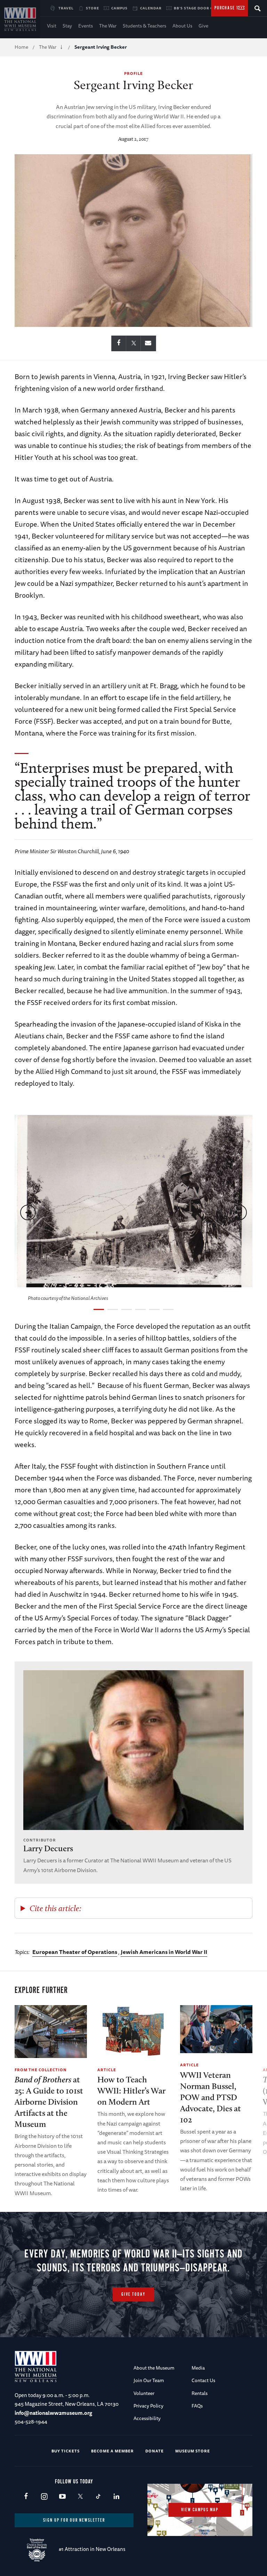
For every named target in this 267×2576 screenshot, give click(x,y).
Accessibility (147, 2418)
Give (203, 26)
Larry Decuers (48, 1848)
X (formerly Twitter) (80, 2497)
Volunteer (144, 2393)
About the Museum (154, 2368)
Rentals (200, 2393)
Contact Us (203, 2380)
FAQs (197, 2406)
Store (92, 8)
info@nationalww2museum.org (53, 2413)
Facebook (26, 2497)
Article (107, 2070)
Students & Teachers (144, 26)
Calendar (151, 8)
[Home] (20, 19)
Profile (133, 73)
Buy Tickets (66, 2451)
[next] (239, 1212)
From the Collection (41, 2070)
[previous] (28, 1212)
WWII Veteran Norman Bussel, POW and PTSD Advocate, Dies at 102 (211, 2097)
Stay (67, 26)
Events (86, 26)
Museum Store (193, 2451)
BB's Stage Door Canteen (201, 8)
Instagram (44, 2497)
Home (21, 47)
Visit (52, 26)
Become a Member (112, 2451)
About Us (182, 26)
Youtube (62, 2497)
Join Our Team (149, 2380)
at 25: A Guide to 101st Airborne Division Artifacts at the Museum (49, 2102)
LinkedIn (116, 2497)
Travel (66, 8)
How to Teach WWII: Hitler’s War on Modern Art (131, 2091)
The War (108, 26)
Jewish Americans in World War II (164, 1952)
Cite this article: (55, 1908)
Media (198, 2368)
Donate (155, 2451)
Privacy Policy (148, 2406)
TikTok (98, 2497)
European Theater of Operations (75, 1952)
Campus (119, 8)
